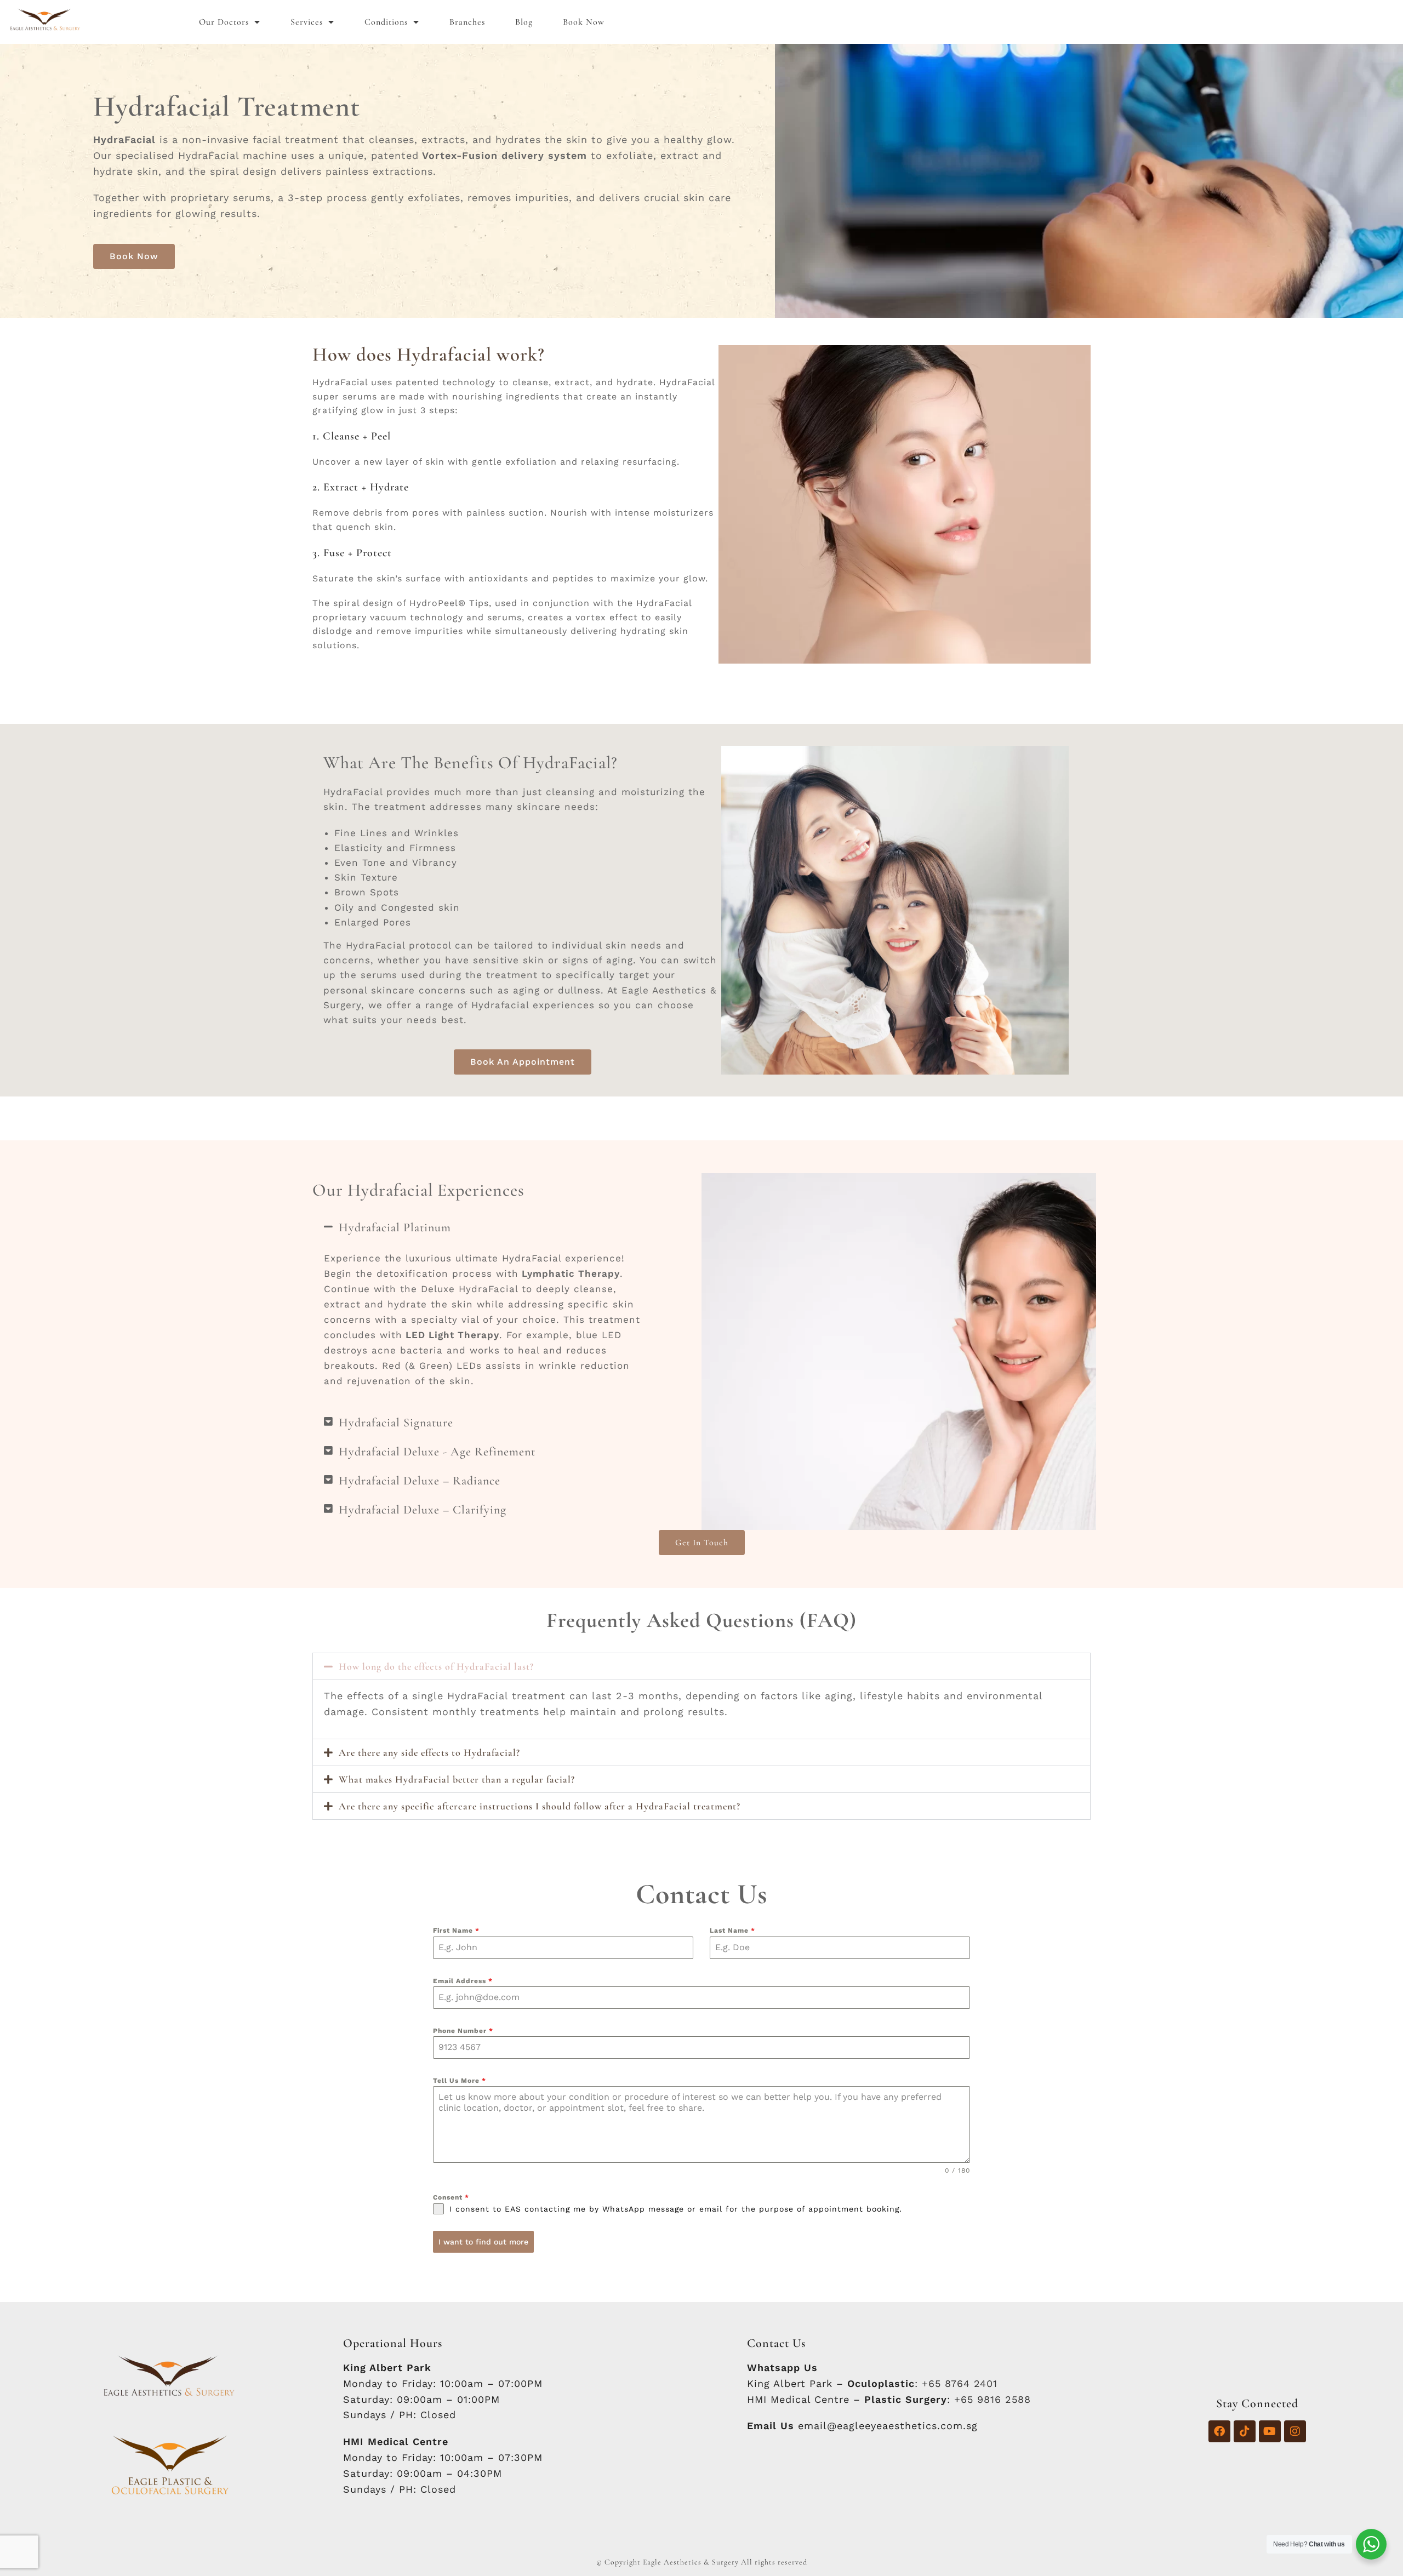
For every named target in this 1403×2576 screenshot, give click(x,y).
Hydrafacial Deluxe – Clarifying (423, 1510)
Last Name (732, 1930)
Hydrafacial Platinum (395, 1227)
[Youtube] (1270, 2431)
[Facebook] (1219, 2431)
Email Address (463, 1981)
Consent (451, 2197)
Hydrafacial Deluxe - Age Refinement (437, 1452)
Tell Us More (460, 2081)
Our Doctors (224, 22)
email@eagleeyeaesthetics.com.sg (888, 2426)
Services (307, 22)
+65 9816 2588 (993, 2399)
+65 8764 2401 (960, 2383)
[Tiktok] (1245, 2431)
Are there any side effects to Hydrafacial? (429, 1752)
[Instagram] (1295, 2431)
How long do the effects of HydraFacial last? (436, 1666)
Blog (524, 22)
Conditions (386, 22)
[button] (482, 1227)
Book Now (584, 22)
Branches (467, 22)
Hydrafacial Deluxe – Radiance (420, 1481)
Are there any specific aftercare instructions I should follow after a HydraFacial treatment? (540, 1806)
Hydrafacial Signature (396, 1423)
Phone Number (463, 2031)
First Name (456, 1930)
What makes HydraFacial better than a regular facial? (457, 1779)
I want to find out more (483, 2242)
